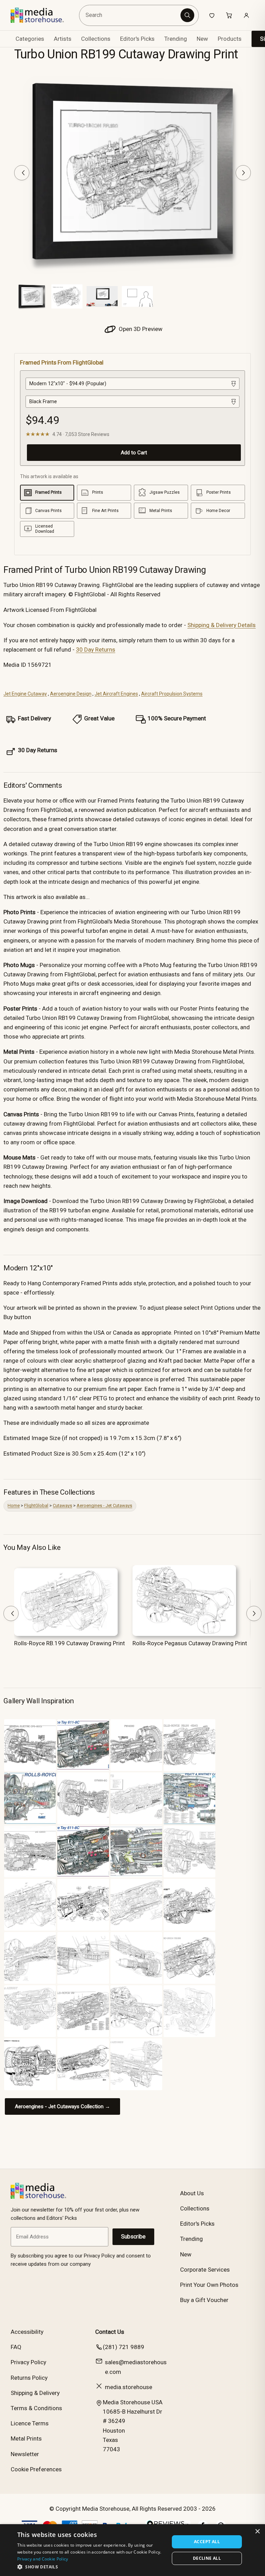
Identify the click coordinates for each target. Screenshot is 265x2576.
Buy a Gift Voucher (204, 2300)
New (202, 39)
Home (14, 1505)
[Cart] (229, 15)
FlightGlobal (36, 1505)
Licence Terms (30, 2423)
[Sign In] (246, 15)
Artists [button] (63, 39)
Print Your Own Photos (209, 2285)
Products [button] (230, 39)
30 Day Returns (96, 650)
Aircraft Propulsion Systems (172, 694)
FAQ (16, 2347)
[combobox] (131, 15)
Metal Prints (26, 2438)
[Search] (187, 15)
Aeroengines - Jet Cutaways (104, 1505)
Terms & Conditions (36, 2408)
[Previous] (22, 173)
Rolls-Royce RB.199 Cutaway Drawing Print (70, 1643)
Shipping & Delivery (35, 2393)
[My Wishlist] (212, 15)
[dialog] (132, 2550)
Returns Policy (29, 2378)
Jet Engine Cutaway (25, 694)
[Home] (42, 15)
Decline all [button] (207, 2558)
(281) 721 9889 (124, 2347)
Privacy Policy (28, 2362)
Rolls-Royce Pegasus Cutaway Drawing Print (190, 1643)
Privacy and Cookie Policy (43, 2559)
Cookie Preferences (36, 2469)
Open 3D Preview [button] (140, 329)
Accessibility (27, 2332)
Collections (96, 39)
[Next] (243, 173)
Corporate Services (205, 2270)
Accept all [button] (207, 2542)
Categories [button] (30, 39)
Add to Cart (134, 453)
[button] (91, 2567)
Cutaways (62, 1505)
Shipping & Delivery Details (222, 625)
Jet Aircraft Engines (116, 694)
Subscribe (133, 2237)
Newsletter (25, 2454)
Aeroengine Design (71, 694)
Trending (176, 39)
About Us (192, 2193)
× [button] (257, 2532)
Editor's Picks (137, 39)
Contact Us (110, 2332)
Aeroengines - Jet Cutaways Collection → (62, 2106)
